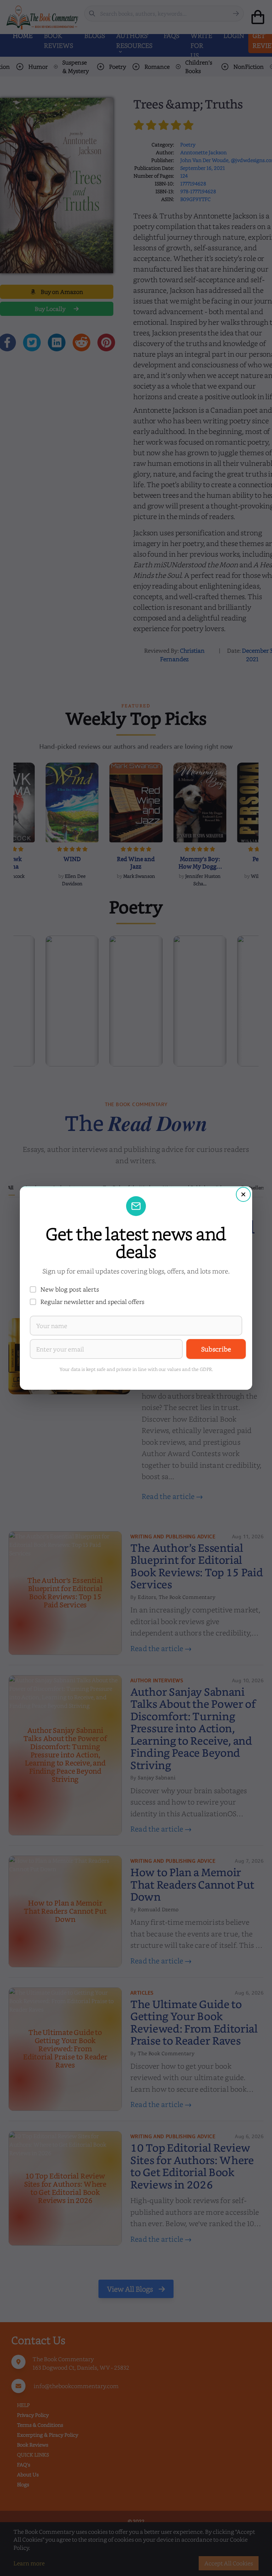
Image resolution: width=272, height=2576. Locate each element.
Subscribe (216, 1349)
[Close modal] (243, 1194)
